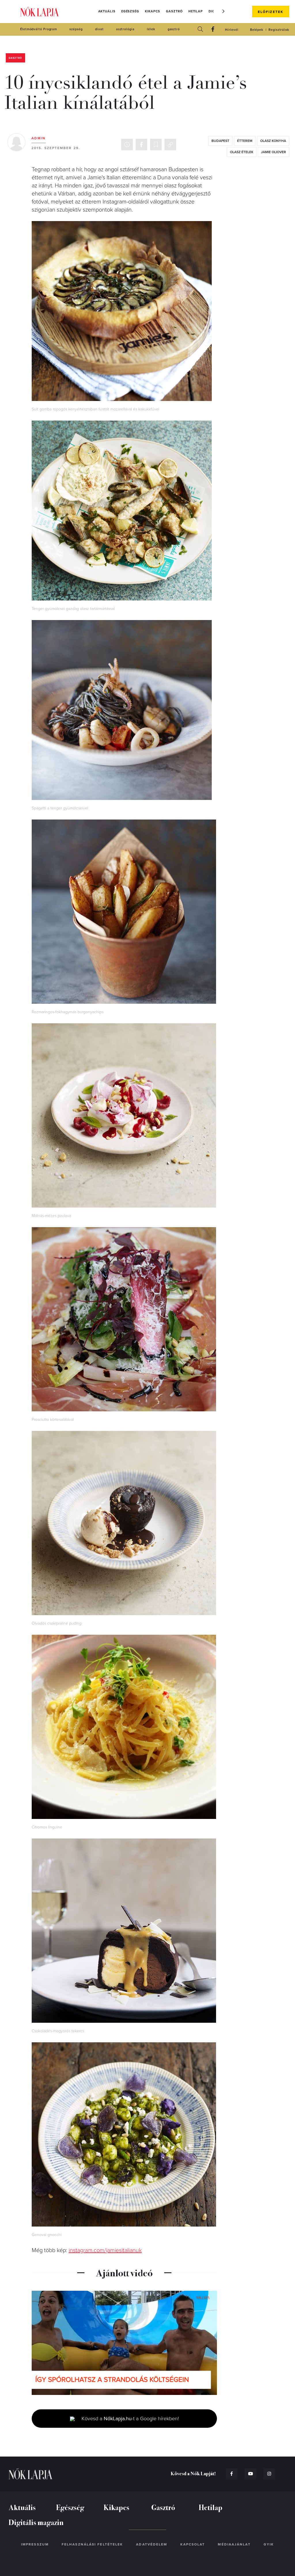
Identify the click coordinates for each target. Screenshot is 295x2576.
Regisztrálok (279, 30)
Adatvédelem (152, 2544)
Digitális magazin (36, 2522)
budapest (220, 141)
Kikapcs (153, 11)
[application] (124, 2343)
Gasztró (174, 11)
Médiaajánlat (234, 2544)
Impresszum (35, 2544)
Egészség (130, 11)
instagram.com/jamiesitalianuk (105, 2250)
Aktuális (107, 11)
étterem (245, 141)
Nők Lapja (39, 12)
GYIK (269, 2544)
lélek (151, 29)
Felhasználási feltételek (92, 2544)
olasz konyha (273, 141)
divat (99, 29)
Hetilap (196, 11)
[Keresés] (200, 30)
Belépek (257, 30)
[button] (224, 11)
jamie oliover (274, 152)
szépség (76, 29)
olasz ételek (242, 152)
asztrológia (125, 29)
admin (39, 138)
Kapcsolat (193, 2544)
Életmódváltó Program (39, 29)
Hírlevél (232, 30)
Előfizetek (271, 12)
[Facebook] (213, 30)
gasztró (174, 29)
